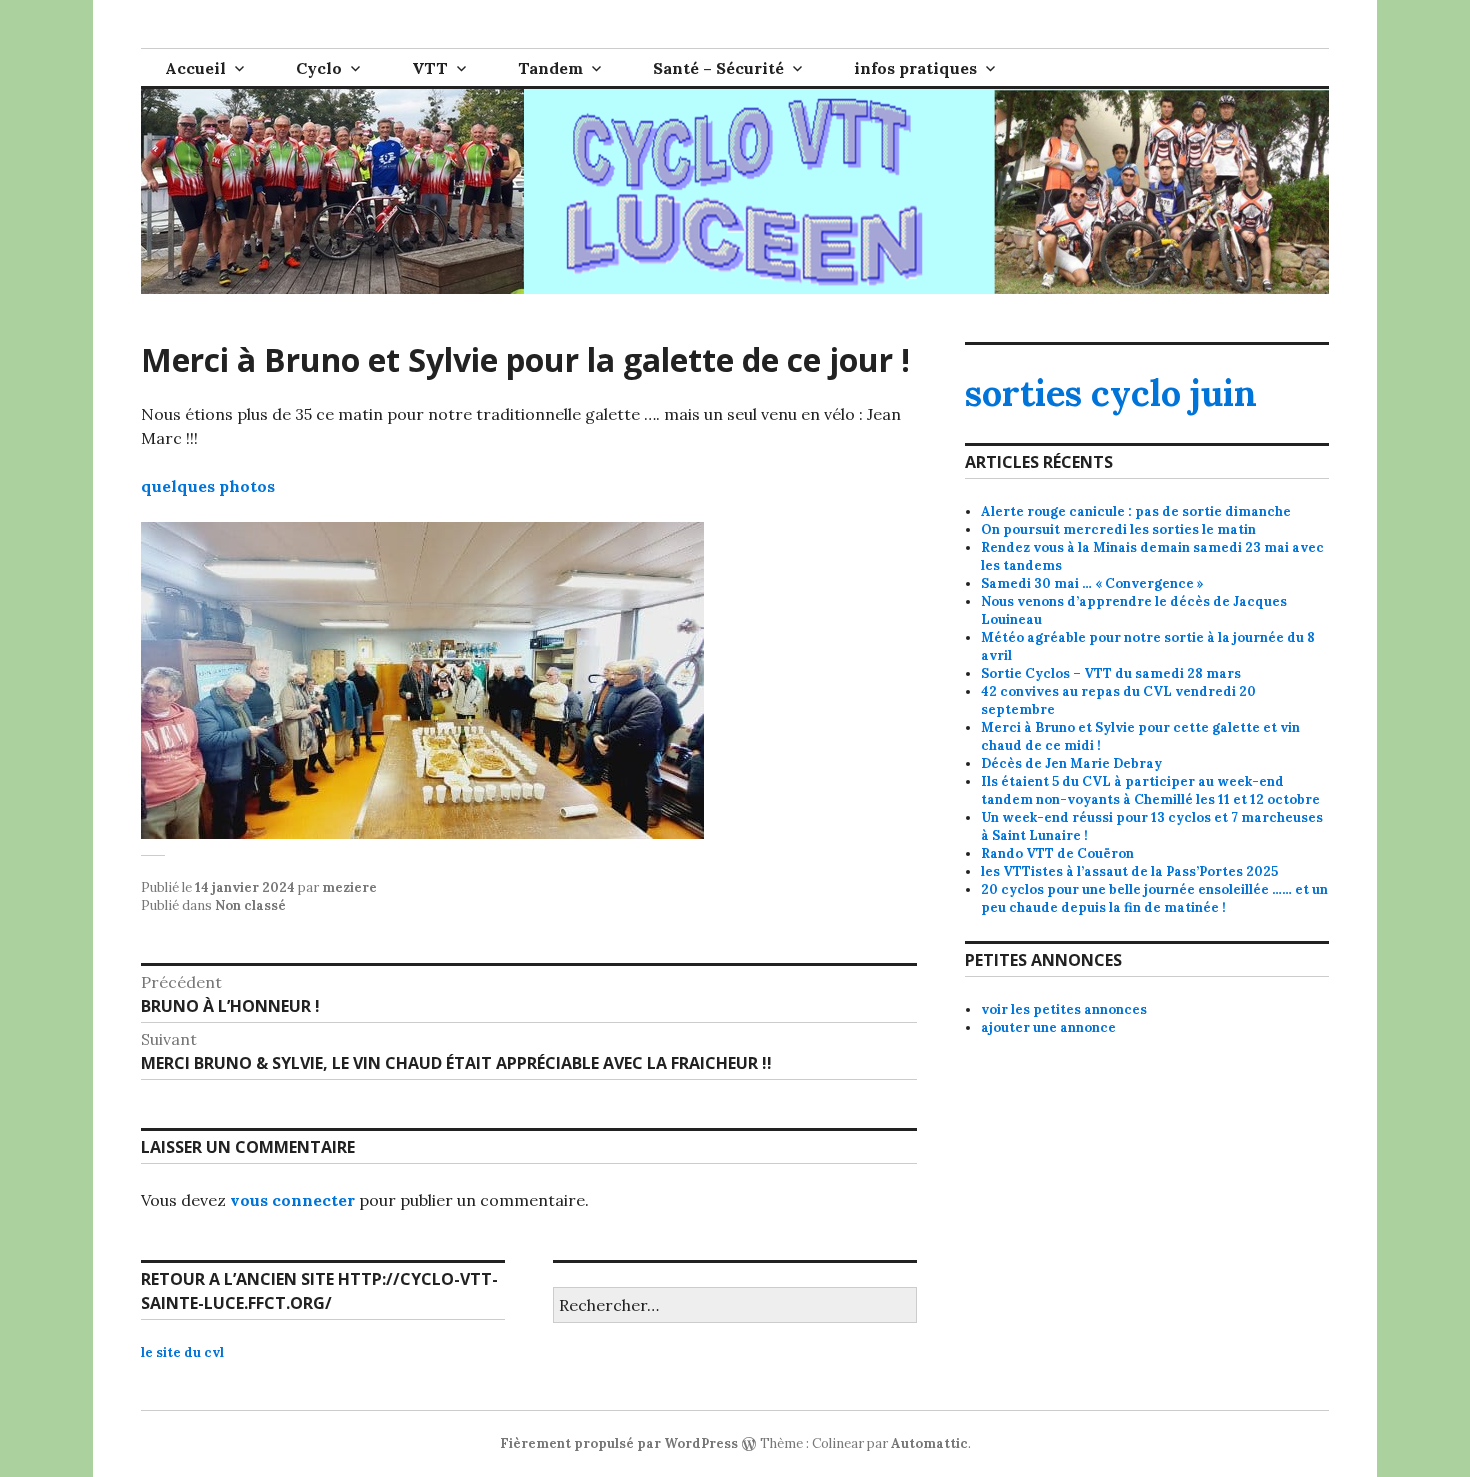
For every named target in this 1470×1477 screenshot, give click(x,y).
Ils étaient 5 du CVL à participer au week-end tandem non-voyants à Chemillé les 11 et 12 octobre (1150, 790)
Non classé (250, 905)
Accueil (195, 68)
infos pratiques (915, 68)
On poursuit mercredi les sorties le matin (1118, 529)
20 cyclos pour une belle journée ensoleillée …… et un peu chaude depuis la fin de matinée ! (1154, 898)
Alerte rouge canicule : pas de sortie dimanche (1136, 511)
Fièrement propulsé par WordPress (619, 1443)
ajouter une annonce (1048, 1027)
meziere (349, 887)
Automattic (929, 1443)
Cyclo (319, 68)
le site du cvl (182, 1352)
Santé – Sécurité (718, 68)
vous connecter (292, 1200)
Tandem (550, 68)
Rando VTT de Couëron (1057, 853)
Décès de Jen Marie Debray (1071, 763)
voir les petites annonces (1064, 1009)
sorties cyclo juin (1111, 393)
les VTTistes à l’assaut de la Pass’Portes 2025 (1129, 871)
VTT (430, 68)
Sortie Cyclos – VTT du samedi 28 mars (1111, 673)
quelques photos (208, 486)
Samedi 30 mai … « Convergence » (1092, 583)
